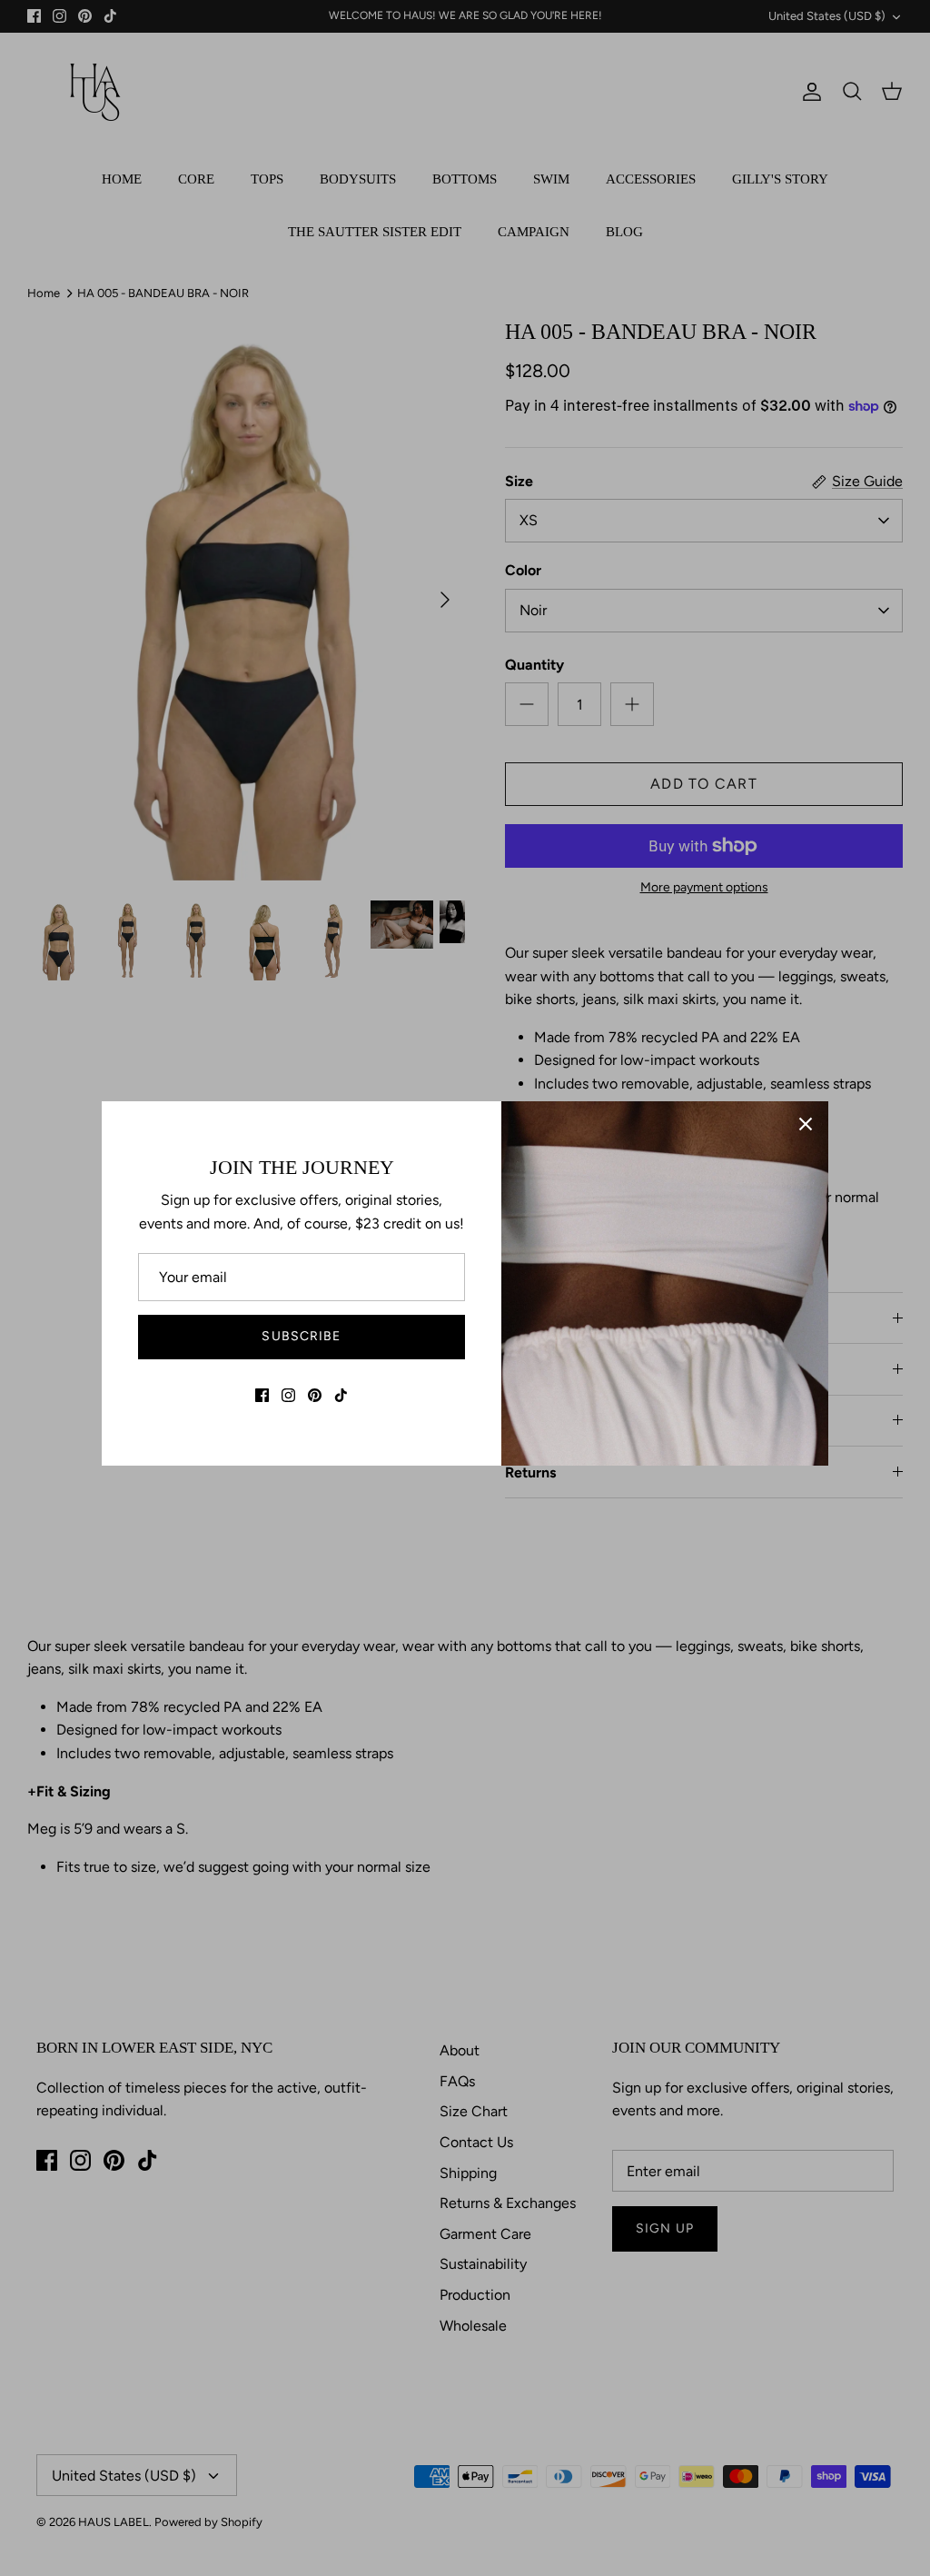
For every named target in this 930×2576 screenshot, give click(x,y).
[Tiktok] (341, 1395)
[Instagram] (288, 1395)
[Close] (806, 1124)
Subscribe (301, 1336)
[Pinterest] (315, 1395)
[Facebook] (262, 1395)
